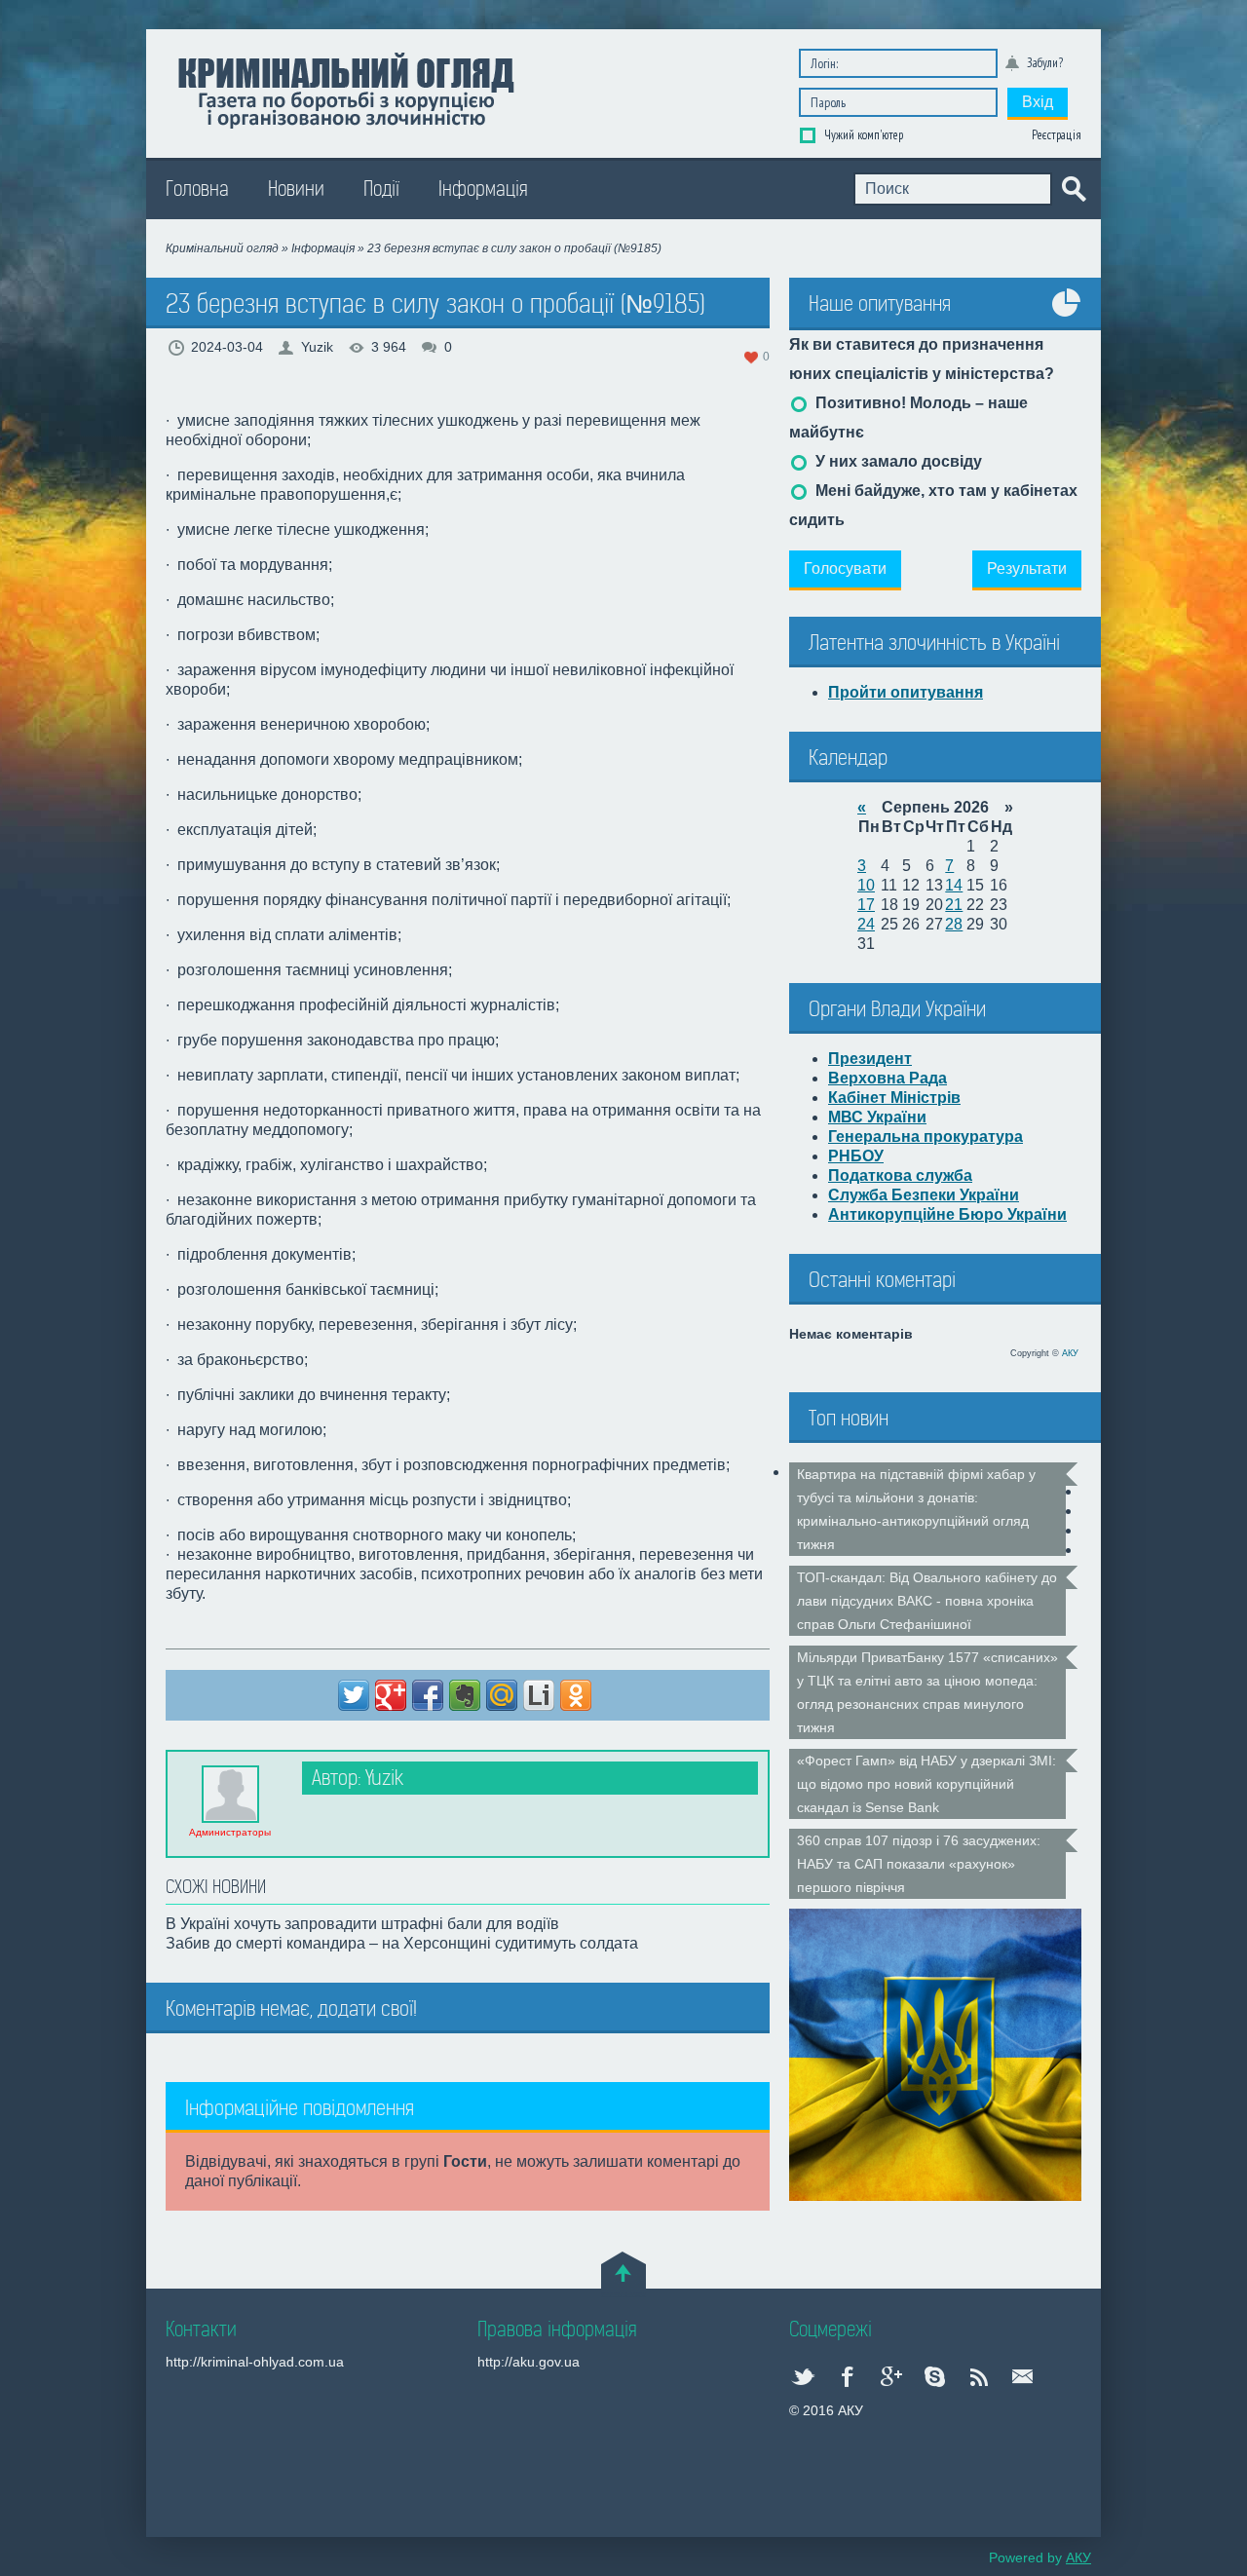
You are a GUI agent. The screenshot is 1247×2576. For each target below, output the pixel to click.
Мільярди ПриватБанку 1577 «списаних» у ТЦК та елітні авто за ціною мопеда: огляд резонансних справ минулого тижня (927, 1692)
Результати (1027, 568)
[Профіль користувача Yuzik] (230, 1793)
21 (954, 905)
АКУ (1070, 1353)
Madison (345, 89)
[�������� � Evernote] (465, 1695)
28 (954, 924)
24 (866, 924)
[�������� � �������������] (576, 1695)
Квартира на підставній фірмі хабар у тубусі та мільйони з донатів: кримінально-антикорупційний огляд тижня (916, 1509)
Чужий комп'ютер (862, 135)
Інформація (483, 189)
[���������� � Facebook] (428, 1695)
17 (866, 905)
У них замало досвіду (897, 461)
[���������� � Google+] (391, 1695)
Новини (296, 189)
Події (381, 189)
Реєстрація (1057, 135)
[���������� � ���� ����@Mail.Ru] (502, 1695)
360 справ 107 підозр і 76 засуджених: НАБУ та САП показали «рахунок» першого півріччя (919, 1864)
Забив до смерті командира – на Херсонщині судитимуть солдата (402, 1943)
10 (866, 885)
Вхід (1038, 102)
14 (954, 885)
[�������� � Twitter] (354, 1695)
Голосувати (845, 568)
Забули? (1045, 63)
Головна (197, 189)
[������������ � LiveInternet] (539, 1695)
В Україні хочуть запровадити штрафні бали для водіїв (362, 1924)
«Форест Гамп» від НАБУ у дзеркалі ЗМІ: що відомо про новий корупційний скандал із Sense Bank (926, 1784)
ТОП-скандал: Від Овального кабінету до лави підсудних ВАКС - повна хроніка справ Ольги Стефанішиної (927, 1601)
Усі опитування (1067, 317)
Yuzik (317, 347)
